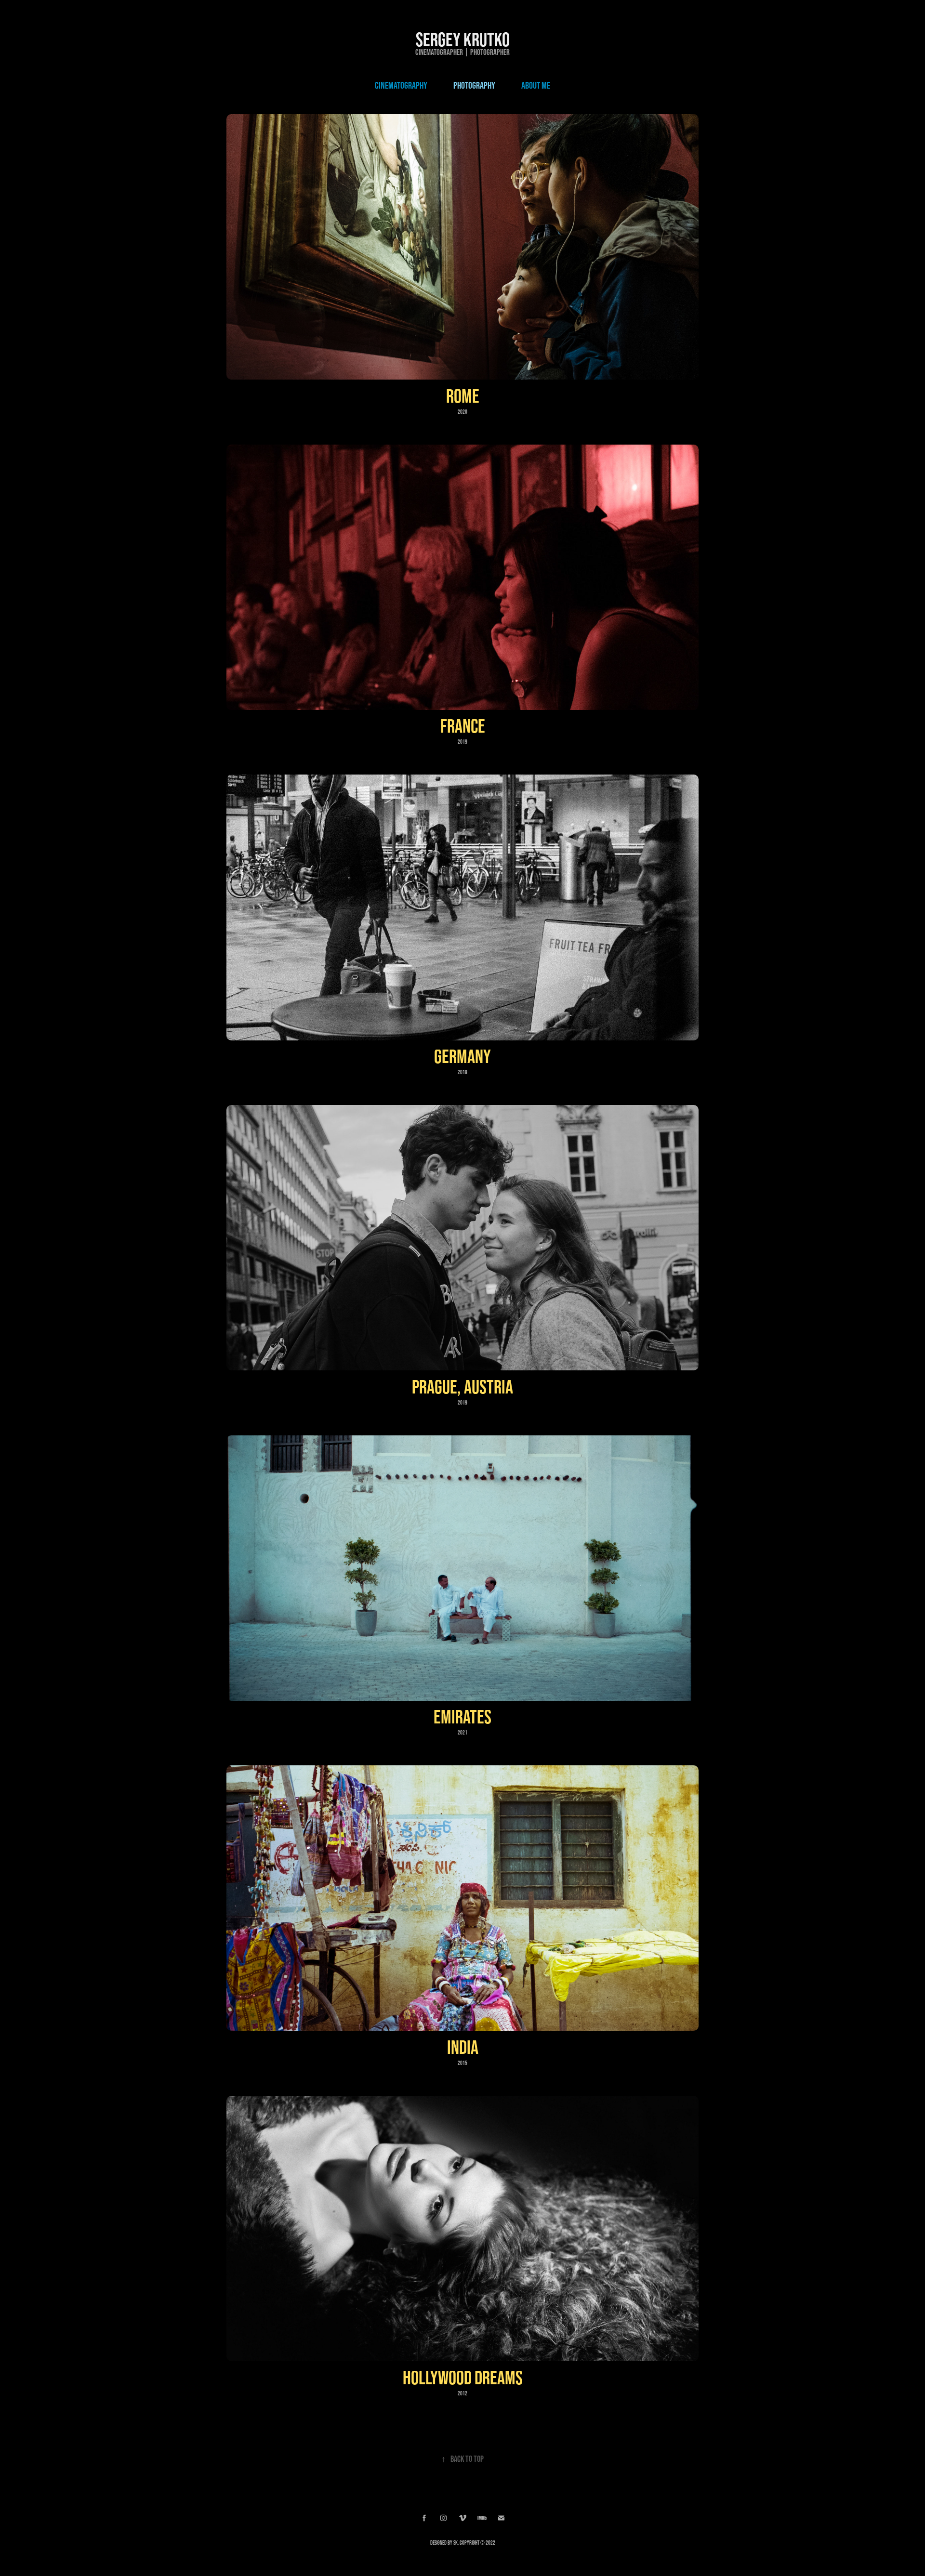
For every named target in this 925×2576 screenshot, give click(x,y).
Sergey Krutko (463, 39)
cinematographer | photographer (462, 52)
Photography (474, 85)
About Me (536, 85)
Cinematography (401, 85)
